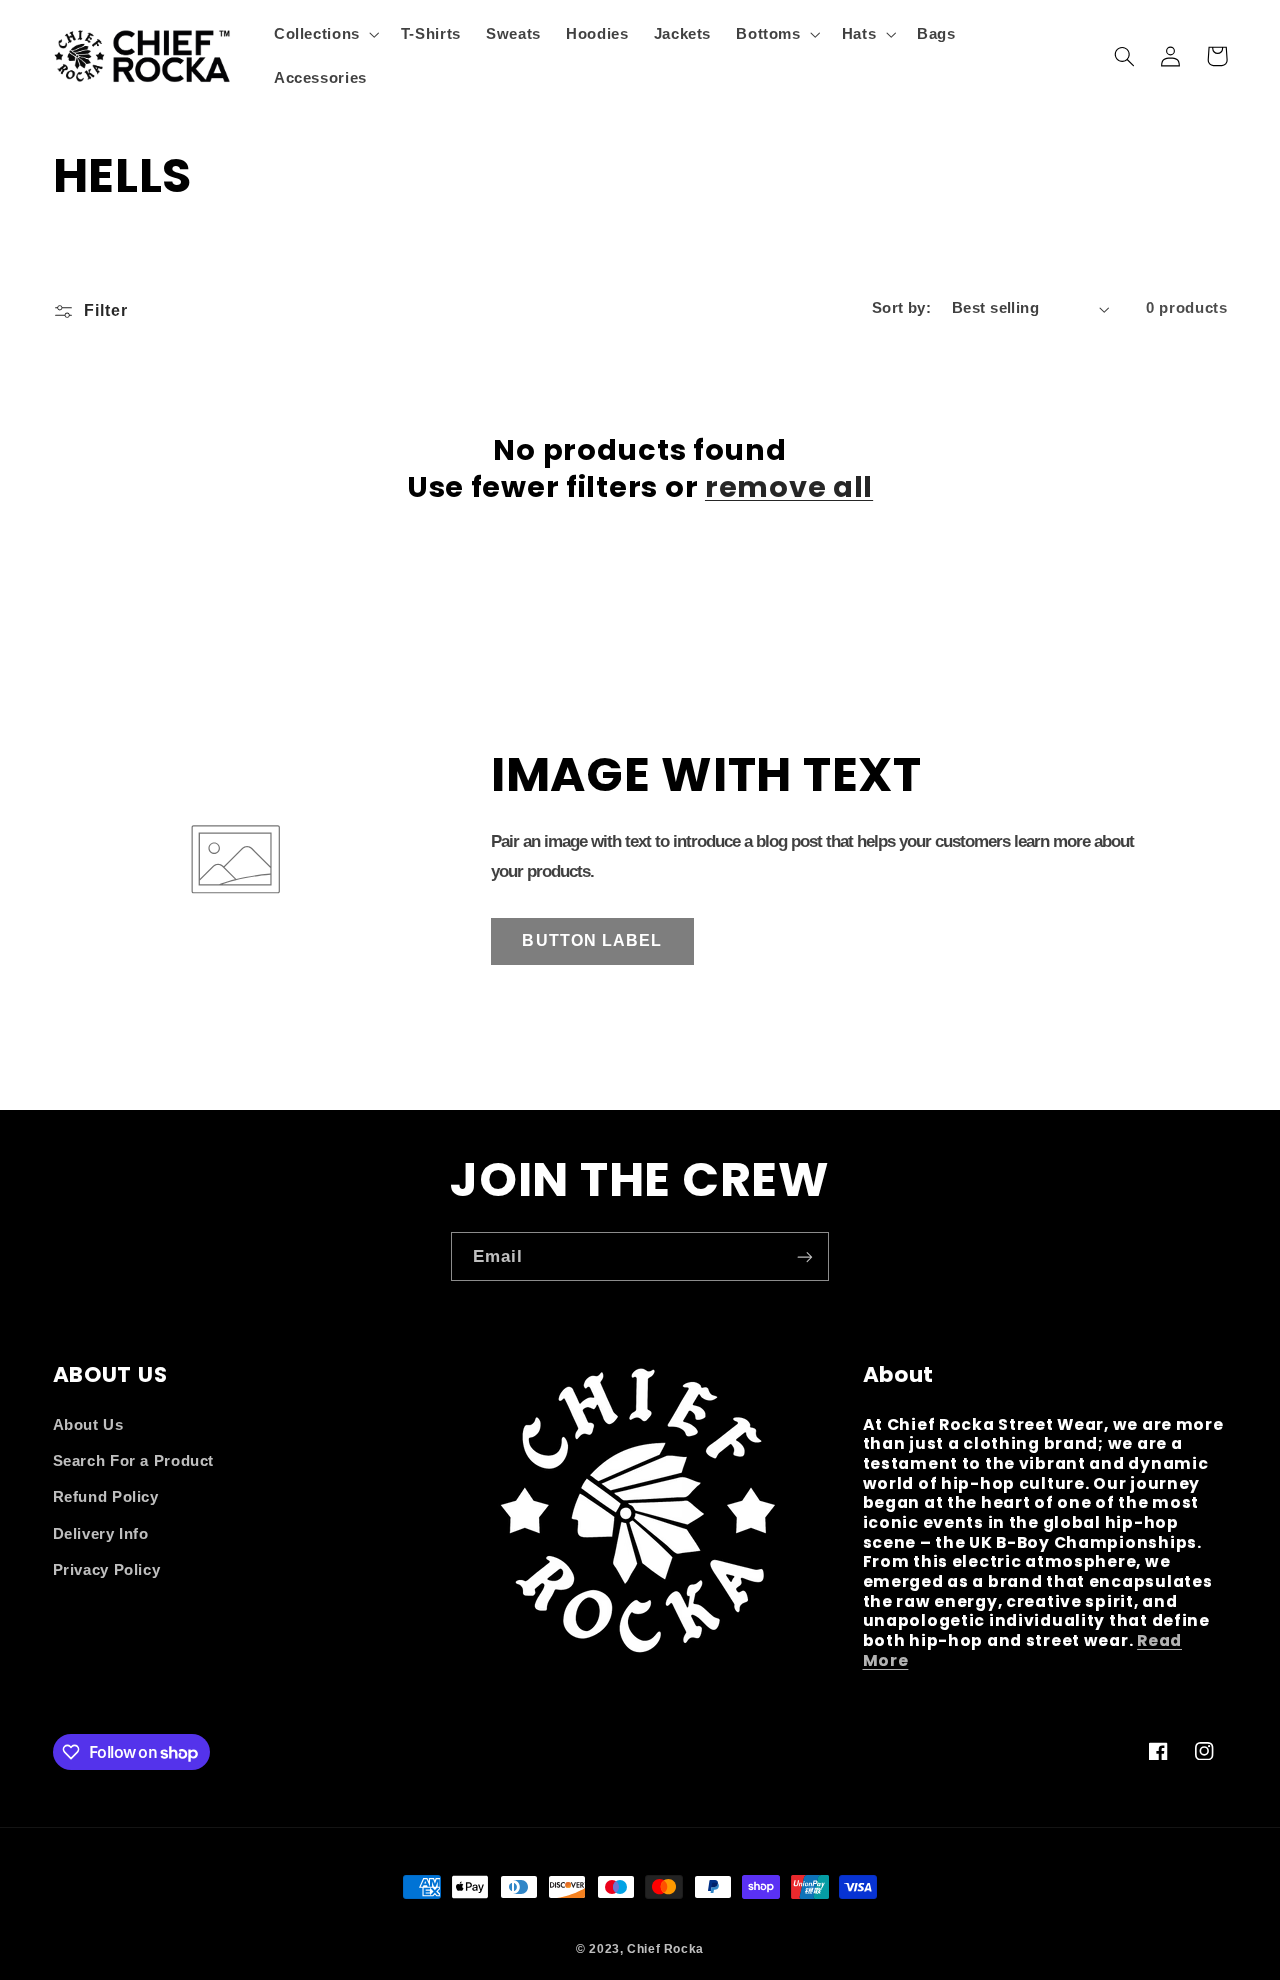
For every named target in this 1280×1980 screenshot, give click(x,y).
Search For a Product (134, 1461)
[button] (324, 34)
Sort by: (901, 308)
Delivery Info (101, 1534)
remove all (789, 487)
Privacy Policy (107, 1570)
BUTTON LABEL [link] (592, 940)
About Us (88, 1425)
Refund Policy (106, 1497)
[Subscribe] (805, 1256)
